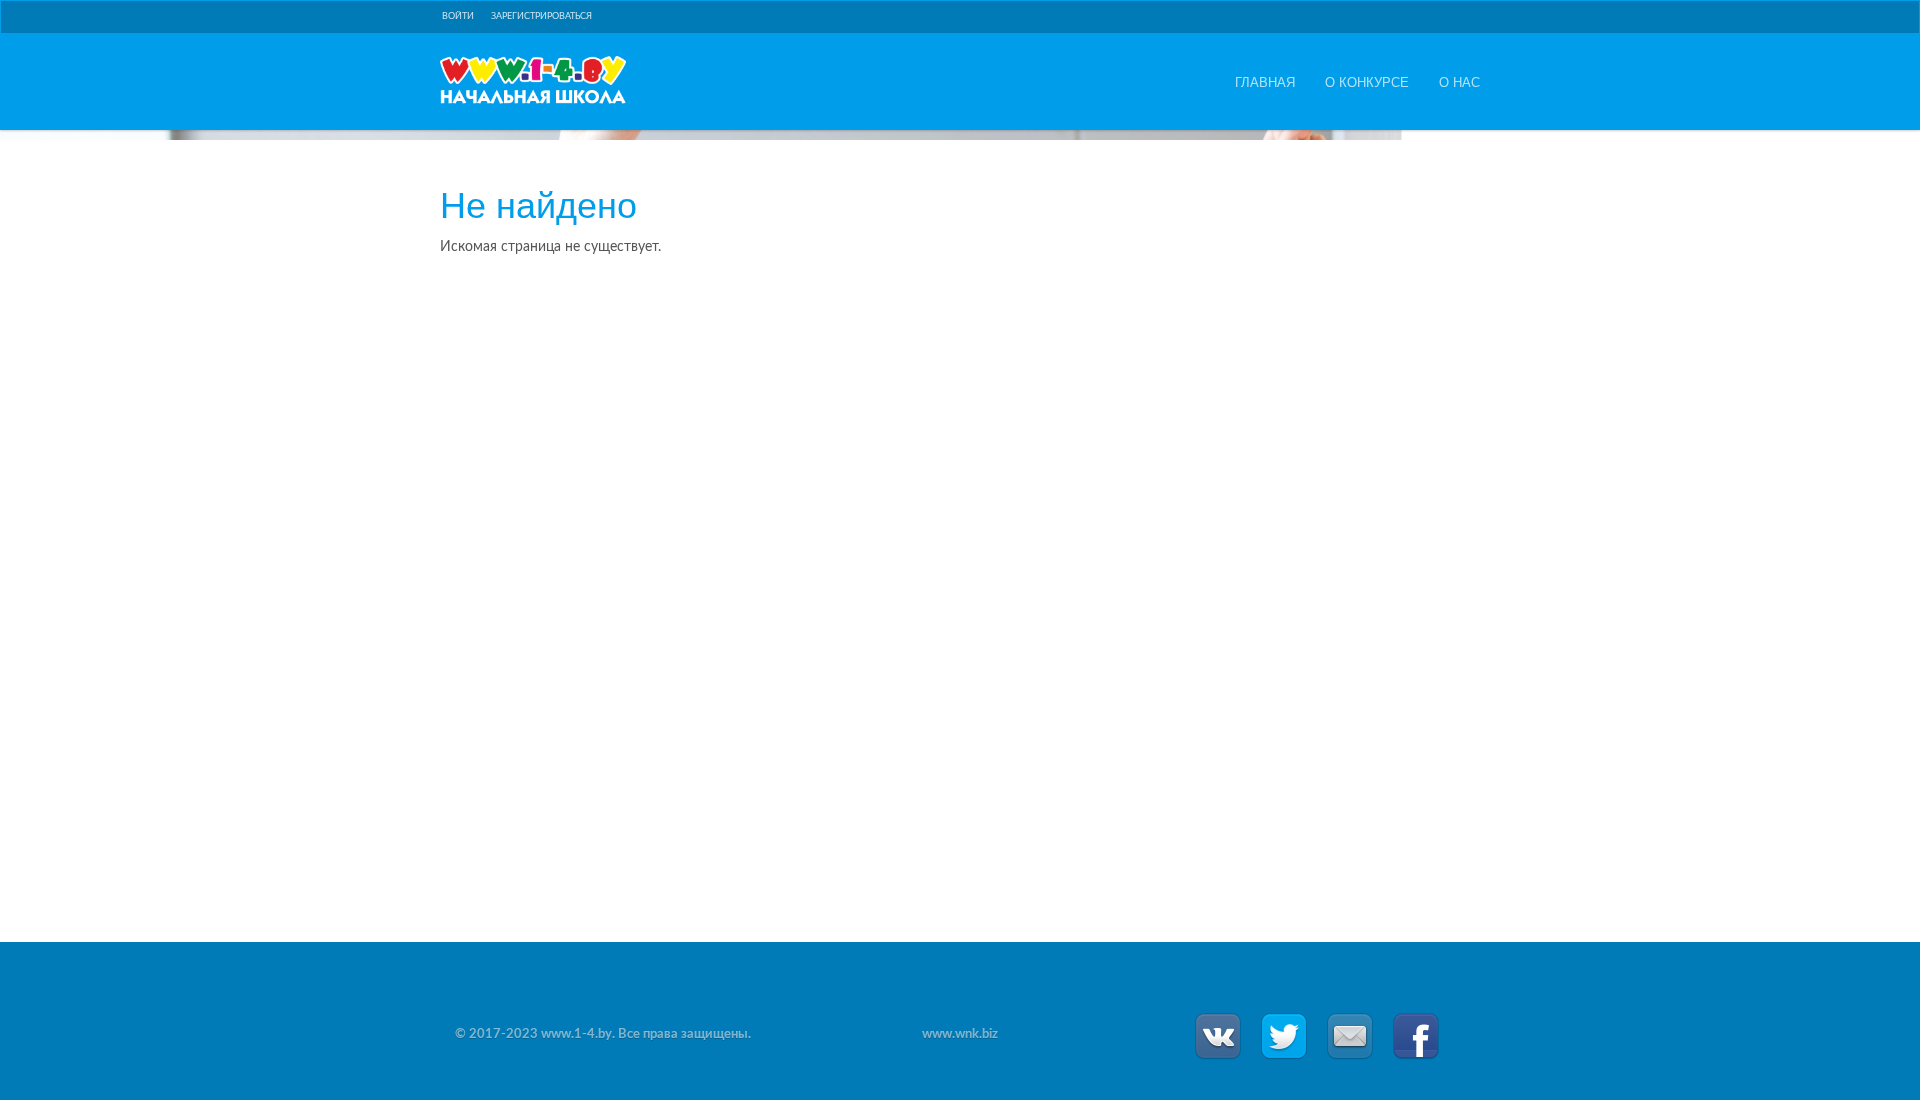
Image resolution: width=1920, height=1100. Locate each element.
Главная (1265, 82)
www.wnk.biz (960, 1034)
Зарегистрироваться (541, 16)
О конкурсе (1367, 82)
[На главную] (533, 80)
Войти (458, 16)
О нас (1459, 82)
